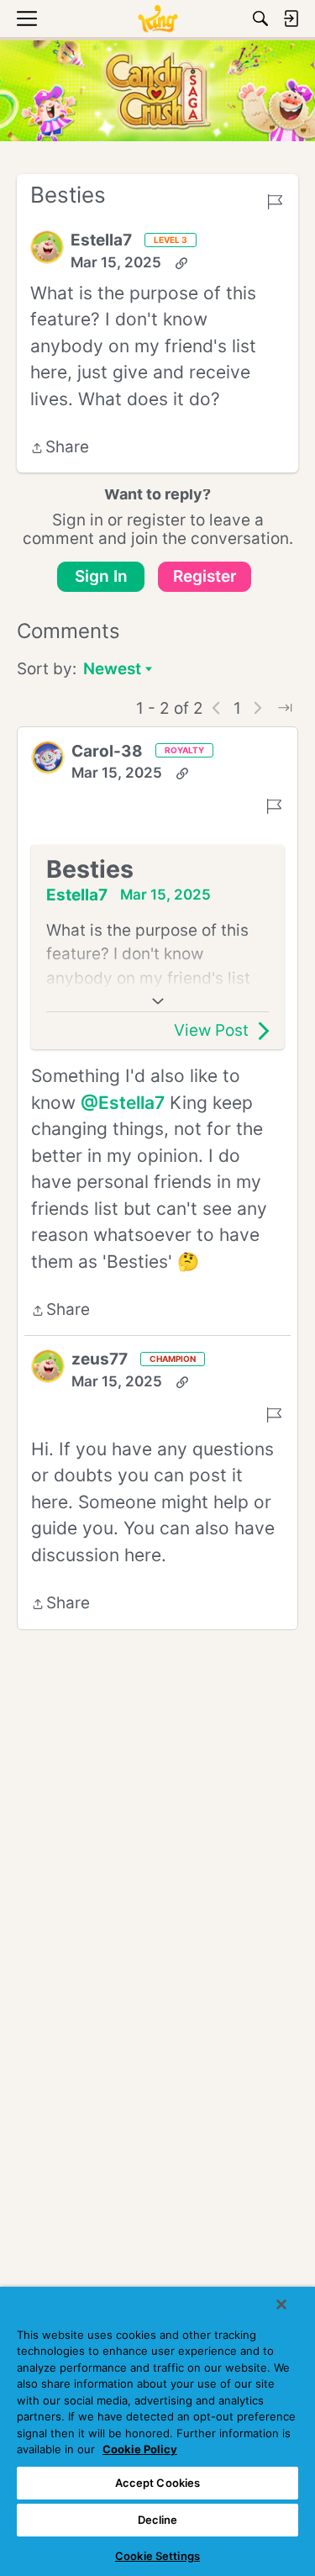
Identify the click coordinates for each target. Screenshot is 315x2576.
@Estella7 (123, 1103)
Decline (158, 2520)
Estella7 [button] (101, 240)
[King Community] (157, 18)
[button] (47, 247)
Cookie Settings (157, 2556)
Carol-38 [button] (107, 751)
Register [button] (205, 576)
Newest (112, 670)
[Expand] (157, 1001)
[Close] (281, 2304)
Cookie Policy (140, 2449)
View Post (211, 1030)
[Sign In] (291, 18)
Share (60, 449)
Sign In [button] (101, 576)
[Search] (260, 18)
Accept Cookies (158, 2483)
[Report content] (275, 202)
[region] (157, 2431)
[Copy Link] (181, 263)
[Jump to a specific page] (285, 708)
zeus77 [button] (100, 1359)
